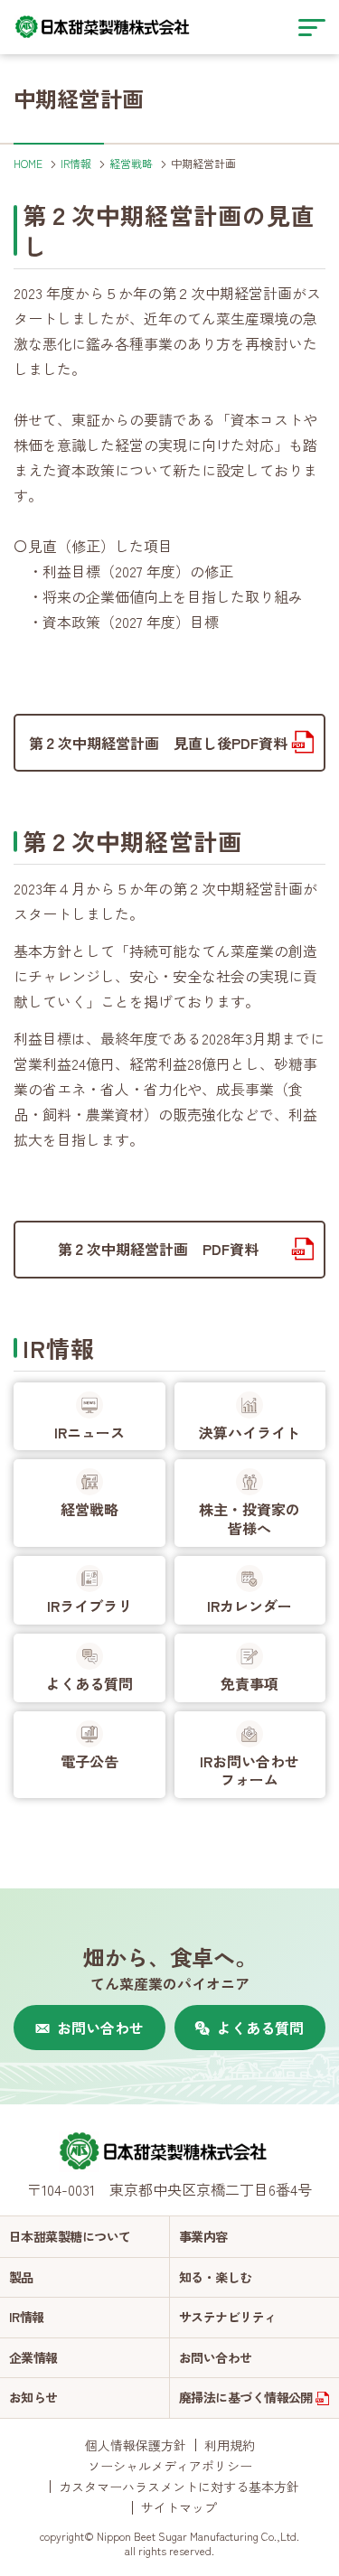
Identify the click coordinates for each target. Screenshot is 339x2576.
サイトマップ (179, 2507)
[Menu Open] (312, 27)
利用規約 (230, 2445)
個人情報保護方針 (136, 2445)
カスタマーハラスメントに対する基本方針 (179, 2487)
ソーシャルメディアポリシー (170, 2466)
